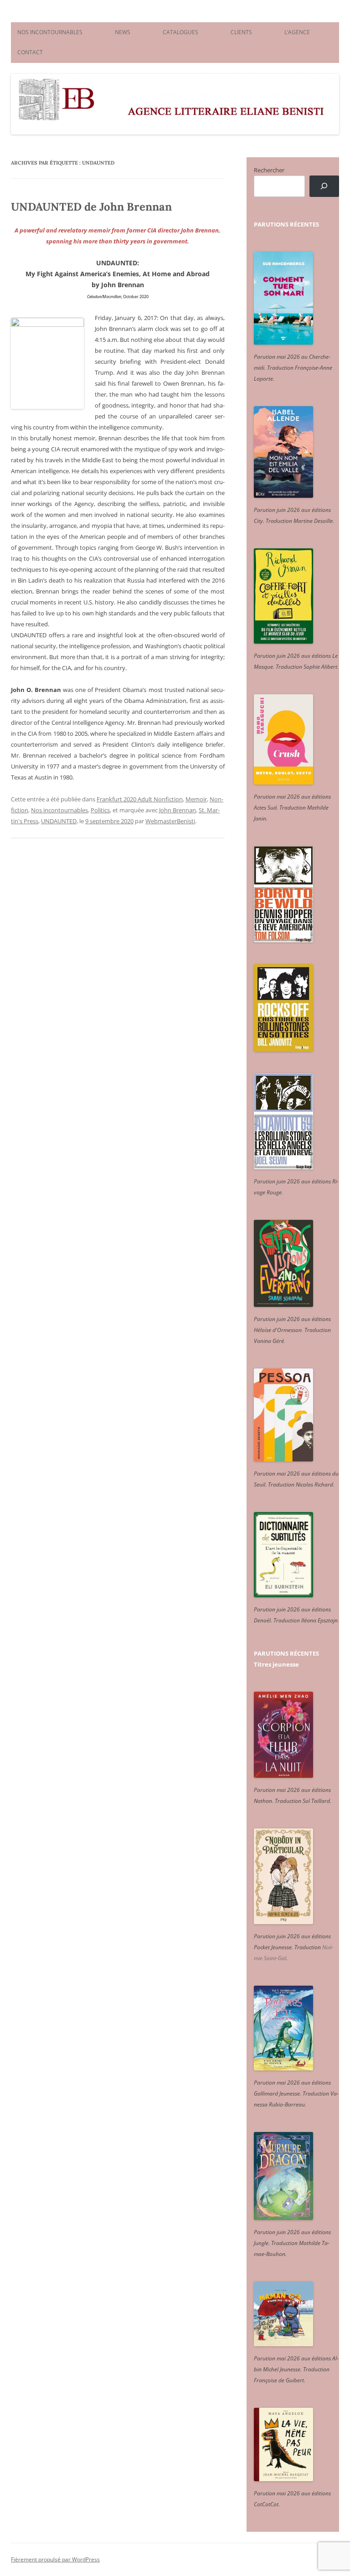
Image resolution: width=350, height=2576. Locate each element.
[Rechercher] (324, 186)
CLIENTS (241, 32)
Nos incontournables (59, 810)
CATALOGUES (180, 32)
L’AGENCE (297, 32)
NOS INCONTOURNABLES (50, 32)
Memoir (196, 799)
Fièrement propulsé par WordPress (55, 2559)
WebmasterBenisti (170, 821)
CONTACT (30, 52)
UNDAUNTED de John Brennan (91, 207)
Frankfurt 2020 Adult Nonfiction (140, 799)
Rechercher (269, 170)
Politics (100, 810)
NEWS (123, 32)
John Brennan (178, 810)
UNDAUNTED (59, 821)
